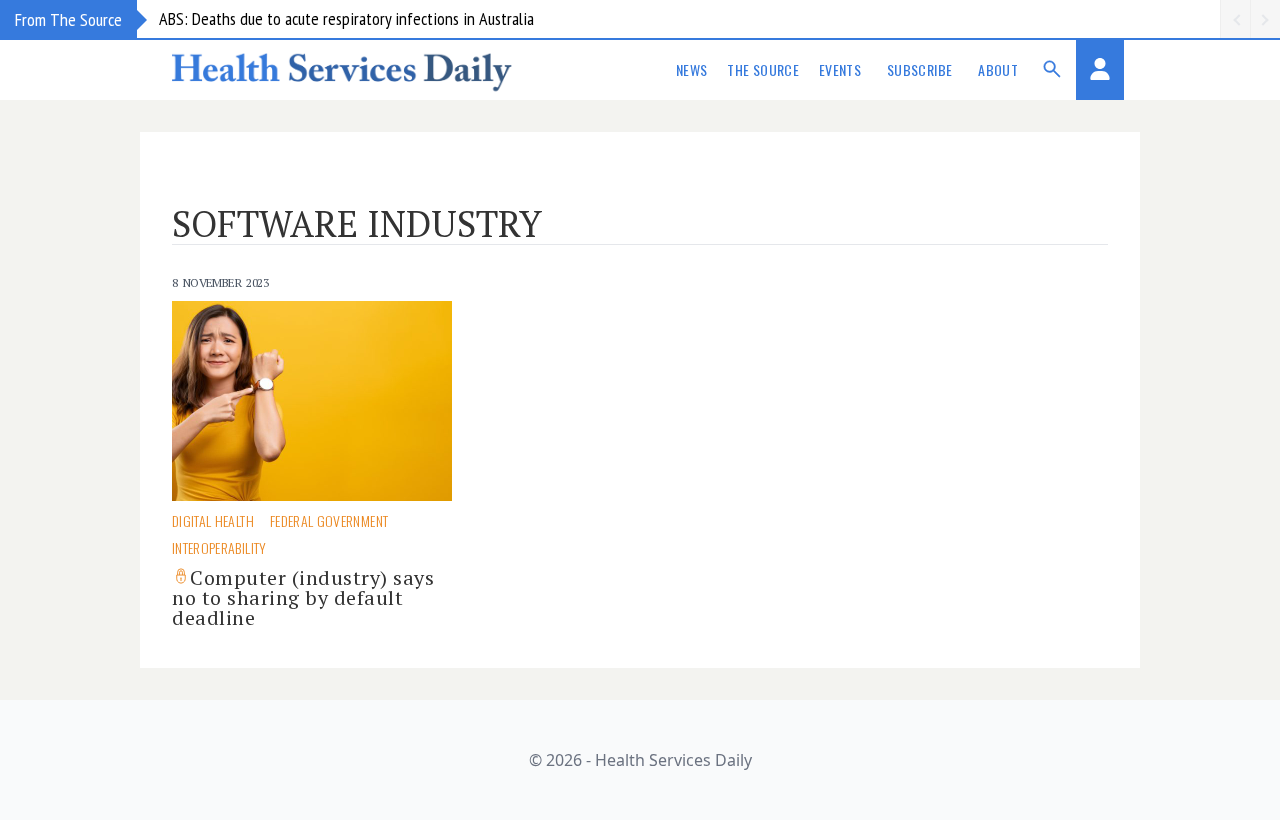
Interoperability (219, 547)
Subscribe (919, 69)
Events (840, 69)
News (691, 69)
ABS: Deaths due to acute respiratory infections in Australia (346, 18)
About (998, 69)
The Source (763, 69)
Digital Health (213, 520)
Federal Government (329, 520)
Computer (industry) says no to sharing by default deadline (303, 597)
